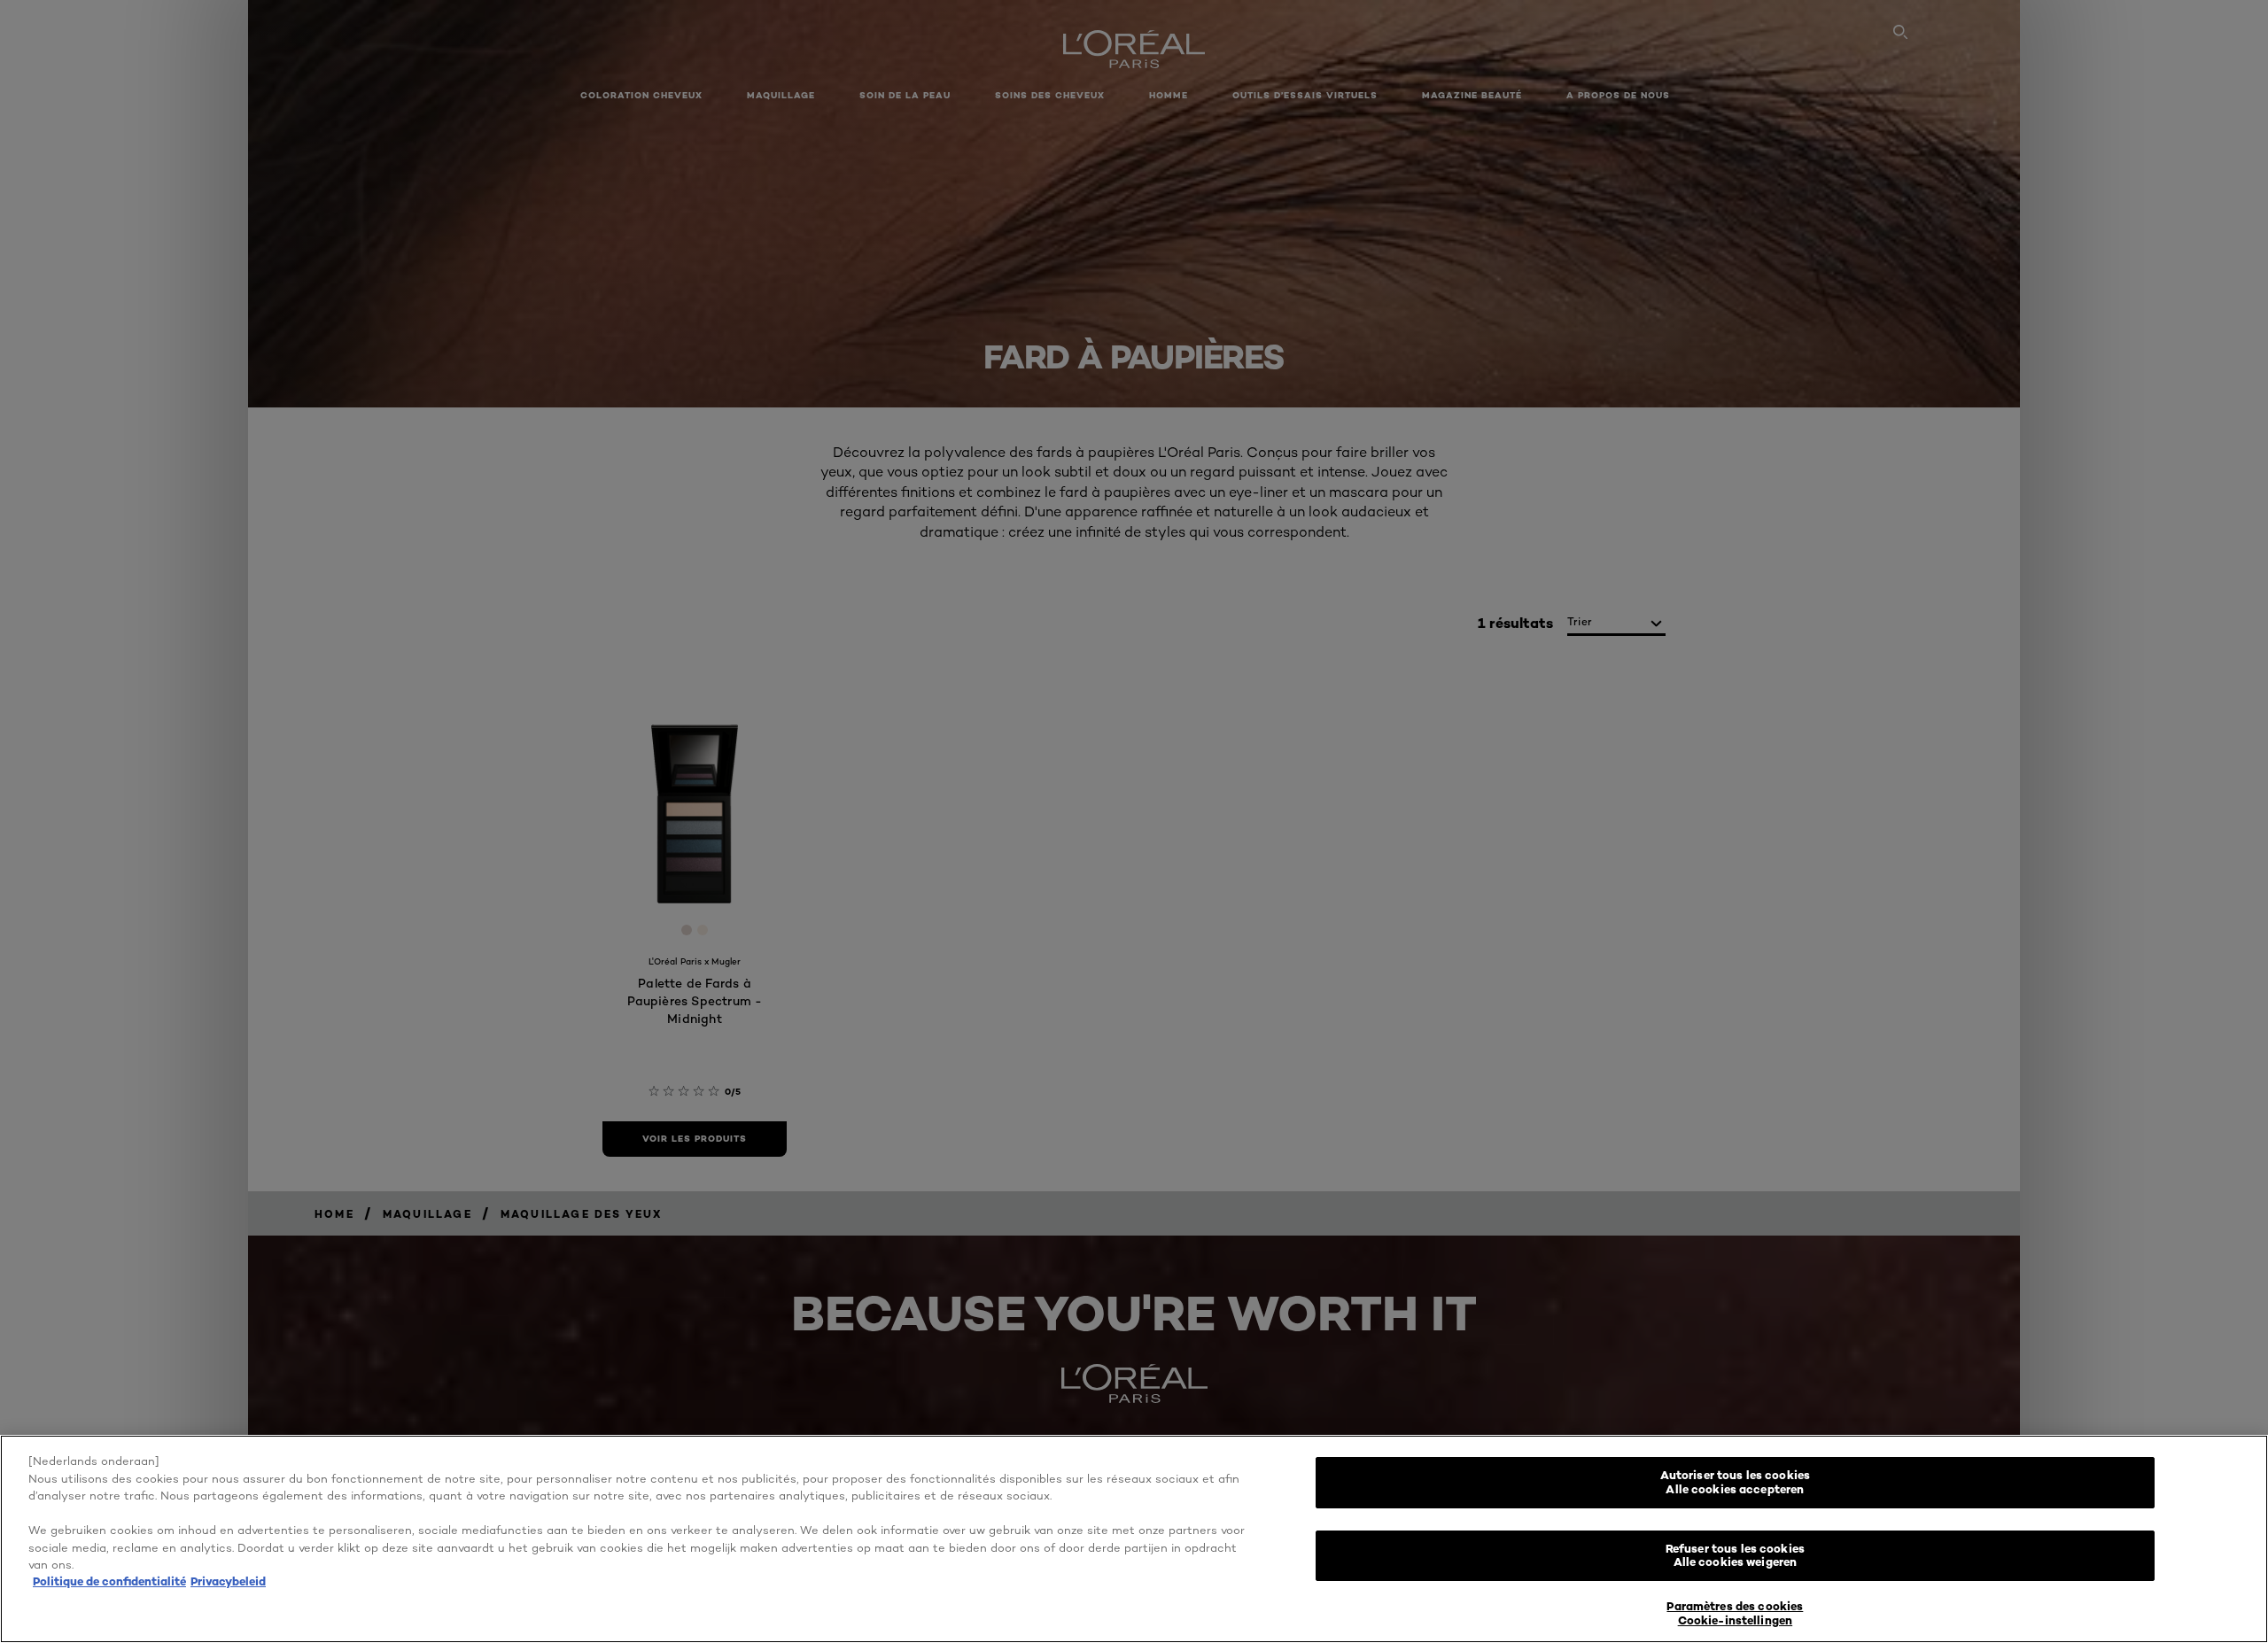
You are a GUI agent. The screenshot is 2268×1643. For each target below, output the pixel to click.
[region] (1134, 1539)
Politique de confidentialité (109, 1582)
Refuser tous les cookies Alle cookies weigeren (1735, 1555)
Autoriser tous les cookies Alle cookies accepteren (1735, 1482)
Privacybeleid (228, 1582)
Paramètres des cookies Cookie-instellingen (1735, 1614)
